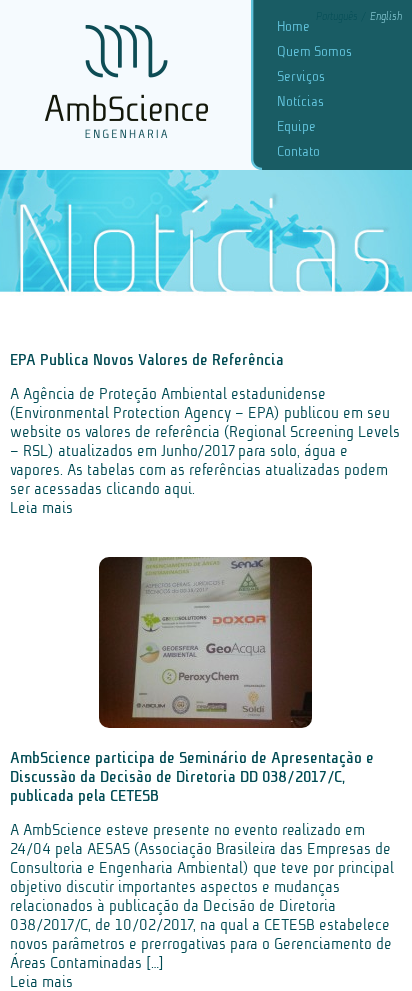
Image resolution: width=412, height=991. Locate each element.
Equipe (296, 126)
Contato (298, 151)
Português (338, 16)
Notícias (300, 101)
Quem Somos (314, 51)
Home (293, 26)
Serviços (301, 76)
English (386, 16)
